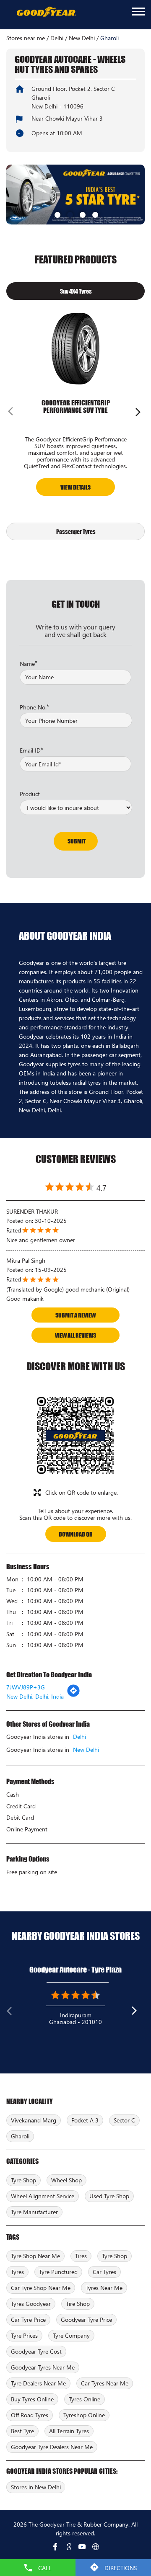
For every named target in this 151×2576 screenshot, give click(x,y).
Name (29, 663)
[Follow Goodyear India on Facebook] (55, 2547)
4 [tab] (94, 214)
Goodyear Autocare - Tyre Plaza (75, 1970)
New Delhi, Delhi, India (35, 1696)
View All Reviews (75, 1335)
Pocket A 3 (85, 2120)
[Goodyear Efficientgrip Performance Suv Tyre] (75, 348)
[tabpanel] (75, 195)
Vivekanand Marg (34, 2120)
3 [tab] (82, 214)
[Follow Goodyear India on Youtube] (82, 2547)
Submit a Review (75, 1315)
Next (138, 413)
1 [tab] (57, 214)
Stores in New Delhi (36, 2487)
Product (30, 794)
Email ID (31, 750)
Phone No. (34, 707)
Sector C (124, 2120)
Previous (13, 413)
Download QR (76, 1534)
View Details (75, 487)
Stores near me (26, 38)
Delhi (57, 38)
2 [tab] (69, 214)
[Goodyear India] (46, 12)
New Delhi (82, 38)
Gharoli (20, 2136)
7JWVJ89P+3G (26, 1687)
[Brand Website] (96, 2547)
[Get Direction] (73, 1695)
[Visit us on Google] (69, 2547)
